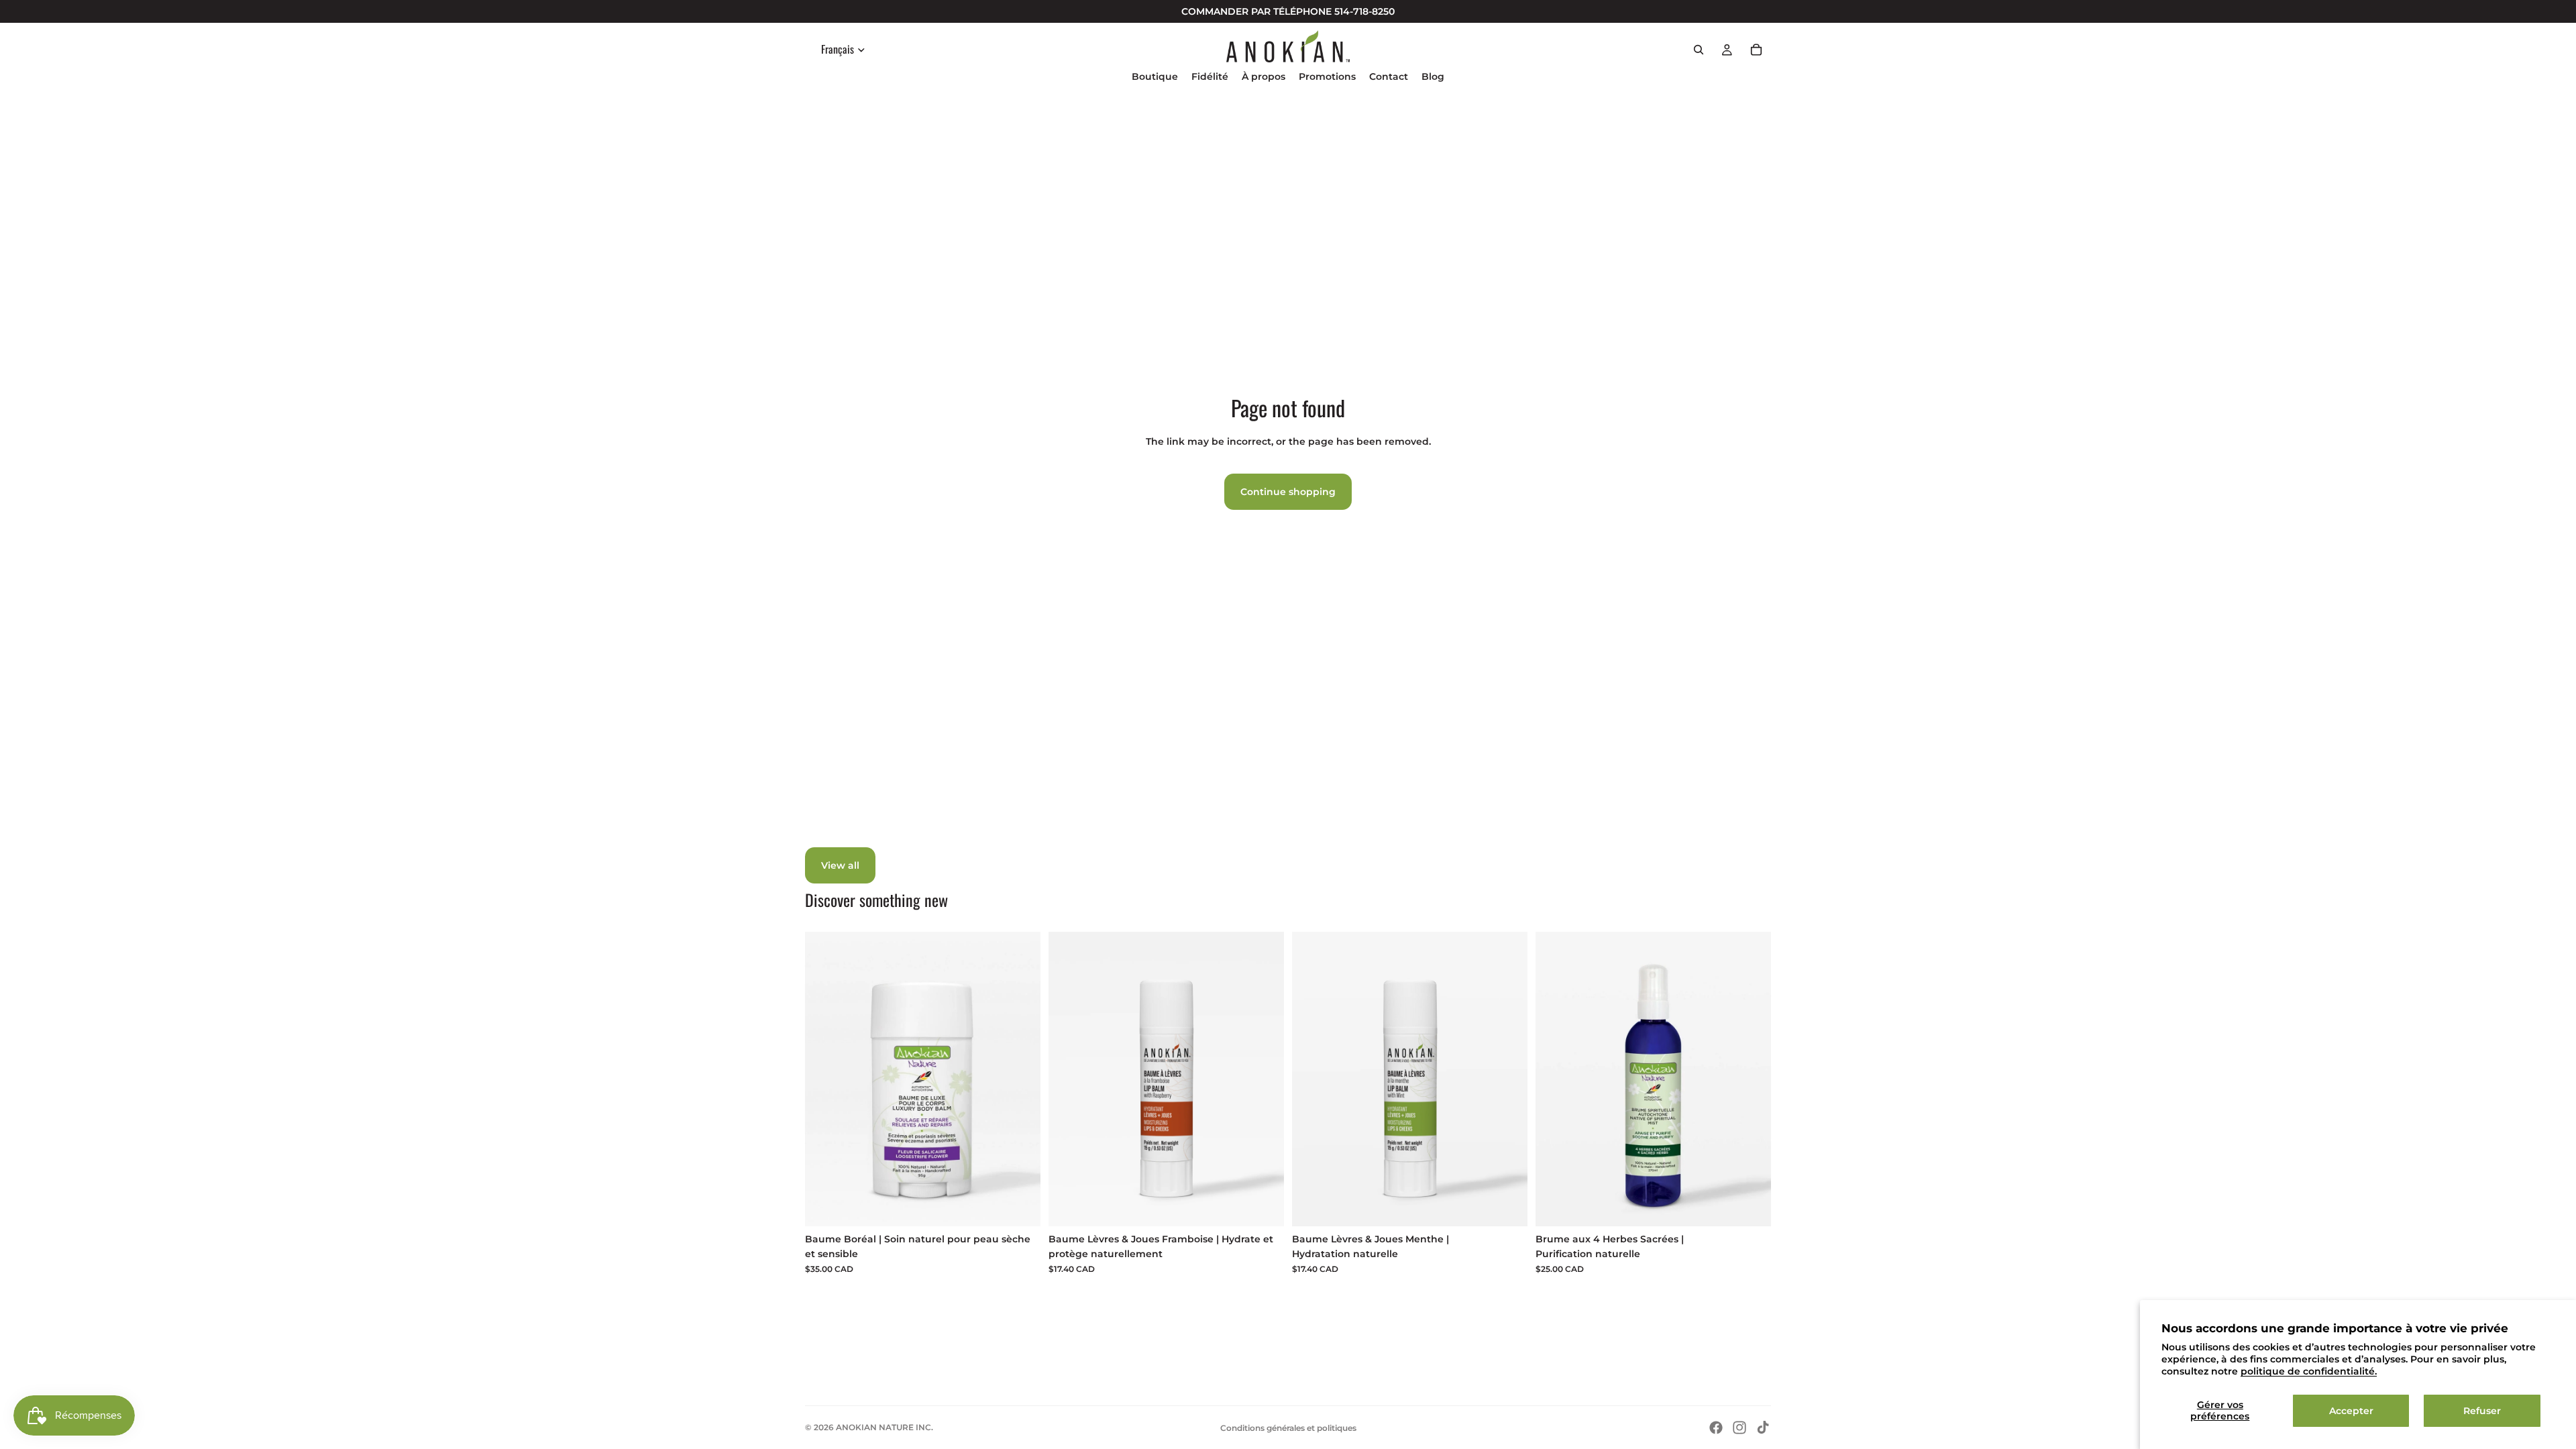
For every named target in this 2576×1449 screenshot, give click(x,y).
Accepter (2351, 1411)
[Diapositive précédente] (1556, 1079)
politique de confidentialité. (2309, 1371)
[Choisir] (1750, 1205)
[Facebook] (1716, 1428)
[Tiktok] (1763, 1428)
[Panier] (1756, 50)
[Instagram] (1739, 1428)
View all (840, 865)
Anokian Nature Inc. (884, 1427)
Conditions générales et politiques (1288, 1428)
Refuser (2482, 1411)
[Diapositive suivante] (1751, 1079)
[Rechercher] (1699, 50)
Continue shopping (1288, 492)
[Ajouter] (1020, 1205)
